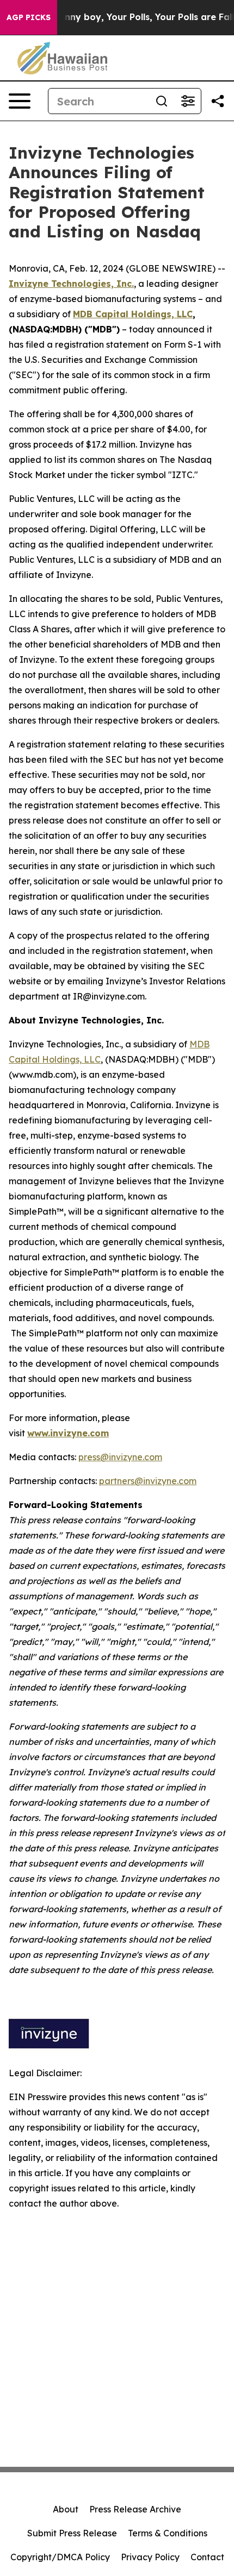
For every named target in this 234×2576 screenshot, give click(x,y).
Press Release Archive (135, 2509)
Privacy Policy (150, 2557)
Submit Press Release (72, 2533)
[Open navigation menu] (20, 101)
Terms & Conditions (168, 2533)
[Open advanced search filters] (188, 101)
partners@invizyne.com (148, 1481)
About (66, 2509)
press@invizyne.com (120, 1457)
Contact (207, 2557)
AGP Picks (29, 17)
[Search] (162, 101)
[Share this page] (218, 101)
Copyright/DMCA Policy (60, 2557)
